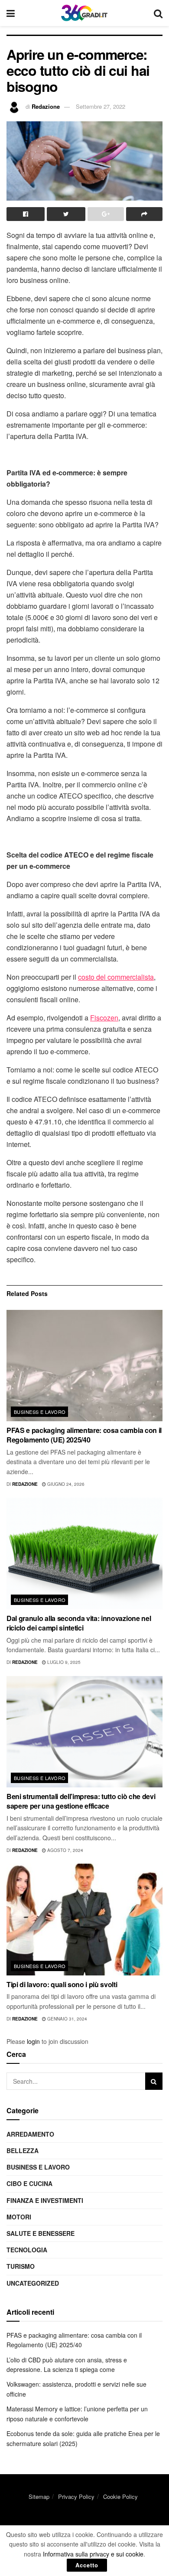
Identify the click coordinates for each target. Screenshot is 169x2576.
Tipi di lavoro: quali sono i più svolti (62, 1984)
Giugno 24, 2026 (65, 1484)
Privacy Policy (76, 2496)
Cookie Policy (120, 2496)
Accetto (87, 2565)
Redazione (46, 106)
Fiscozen (104, 1018)
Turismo (21, 2266)
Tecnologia (27, 2250)
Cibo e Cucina (29, 2183)
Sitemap (39, 2496)
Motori (19, 2217)
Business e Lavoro (40, 1412)
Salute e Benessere (41, 2233)
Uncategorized (33, 2283)
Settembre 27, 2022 (101, 106)
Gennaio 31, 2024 (67, 2019)
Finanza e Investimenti (45, 2200)
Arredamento (30, 2134)
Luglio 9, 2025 (63, 1662)
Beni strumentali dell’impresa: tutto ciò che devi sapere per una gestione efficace (81, 1801)
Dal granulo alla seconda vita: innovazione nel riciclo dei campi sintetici (79, 1623)
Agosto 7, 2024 (65, 1850)
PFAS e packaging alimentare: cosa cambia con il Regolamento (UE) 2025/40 (84, 1435)
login (33, 2041)
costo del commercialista (116, 977)
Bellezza (23, 2150)
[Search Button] (154, 2081)
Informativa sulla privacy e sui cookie (93, 2554)
